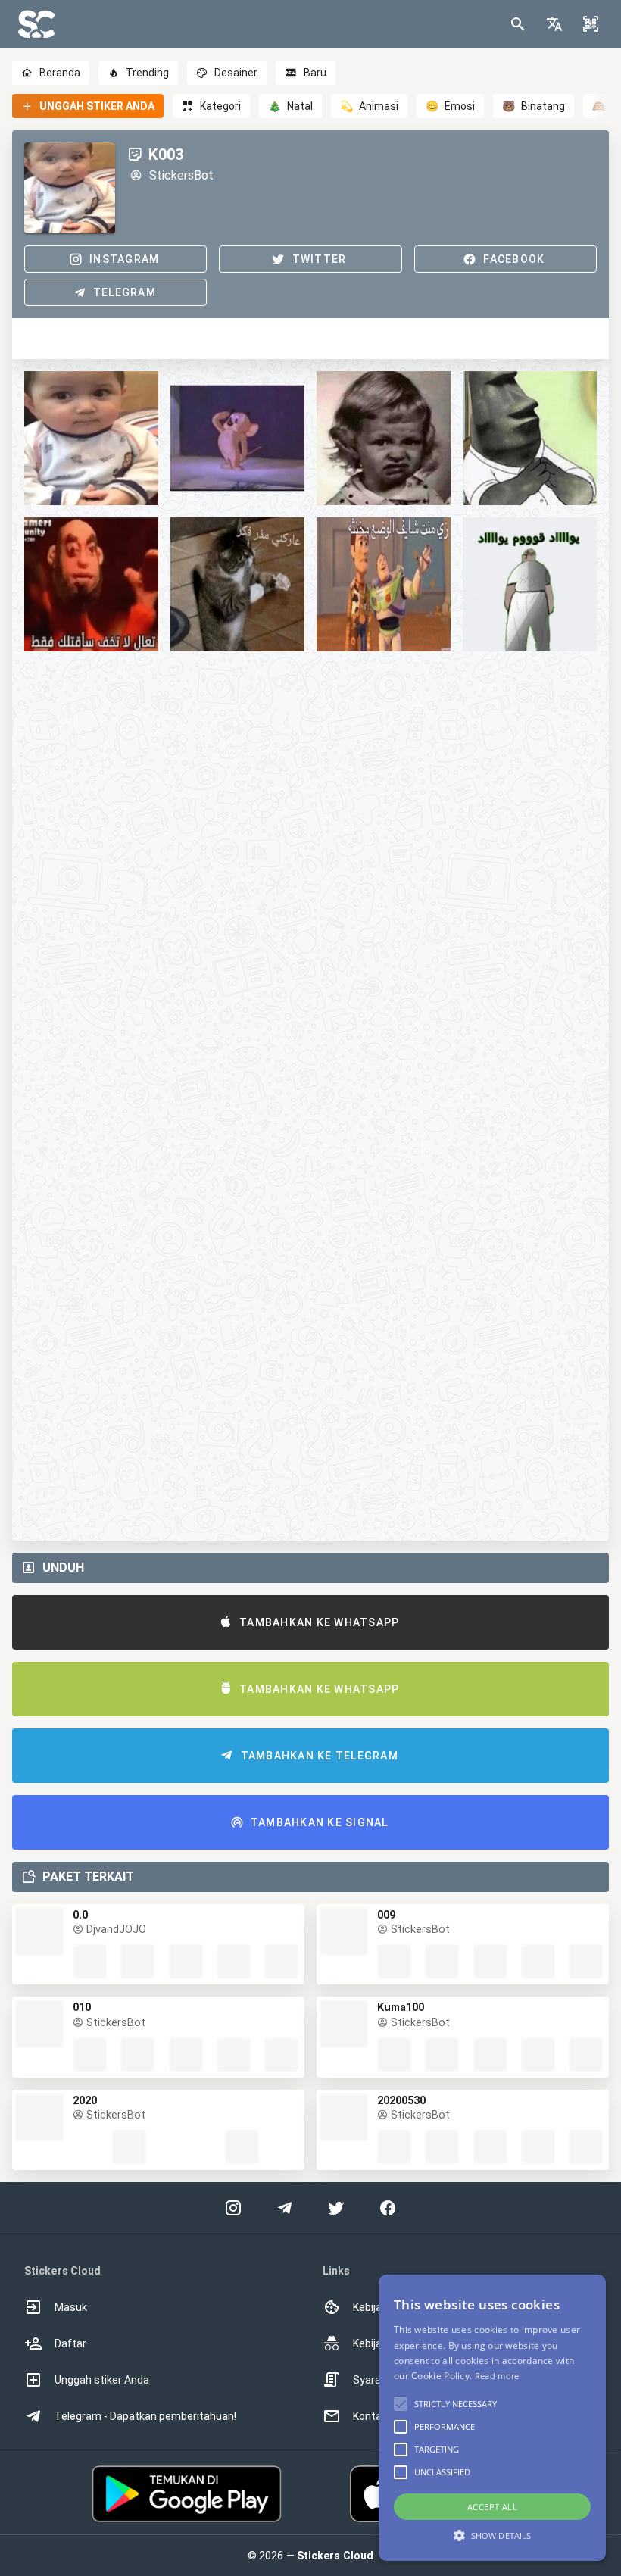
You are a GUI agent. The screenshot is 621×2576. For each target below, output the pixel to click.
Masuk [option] (71, 2307)
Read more (497, 2376)
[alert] (492, 2418)
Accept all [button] (492, 2507)
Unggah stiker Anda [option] (102, 2380)
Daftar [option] (70, 2343)
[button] (554, 24)
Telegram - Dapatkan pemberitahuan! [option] (145, 2416)
